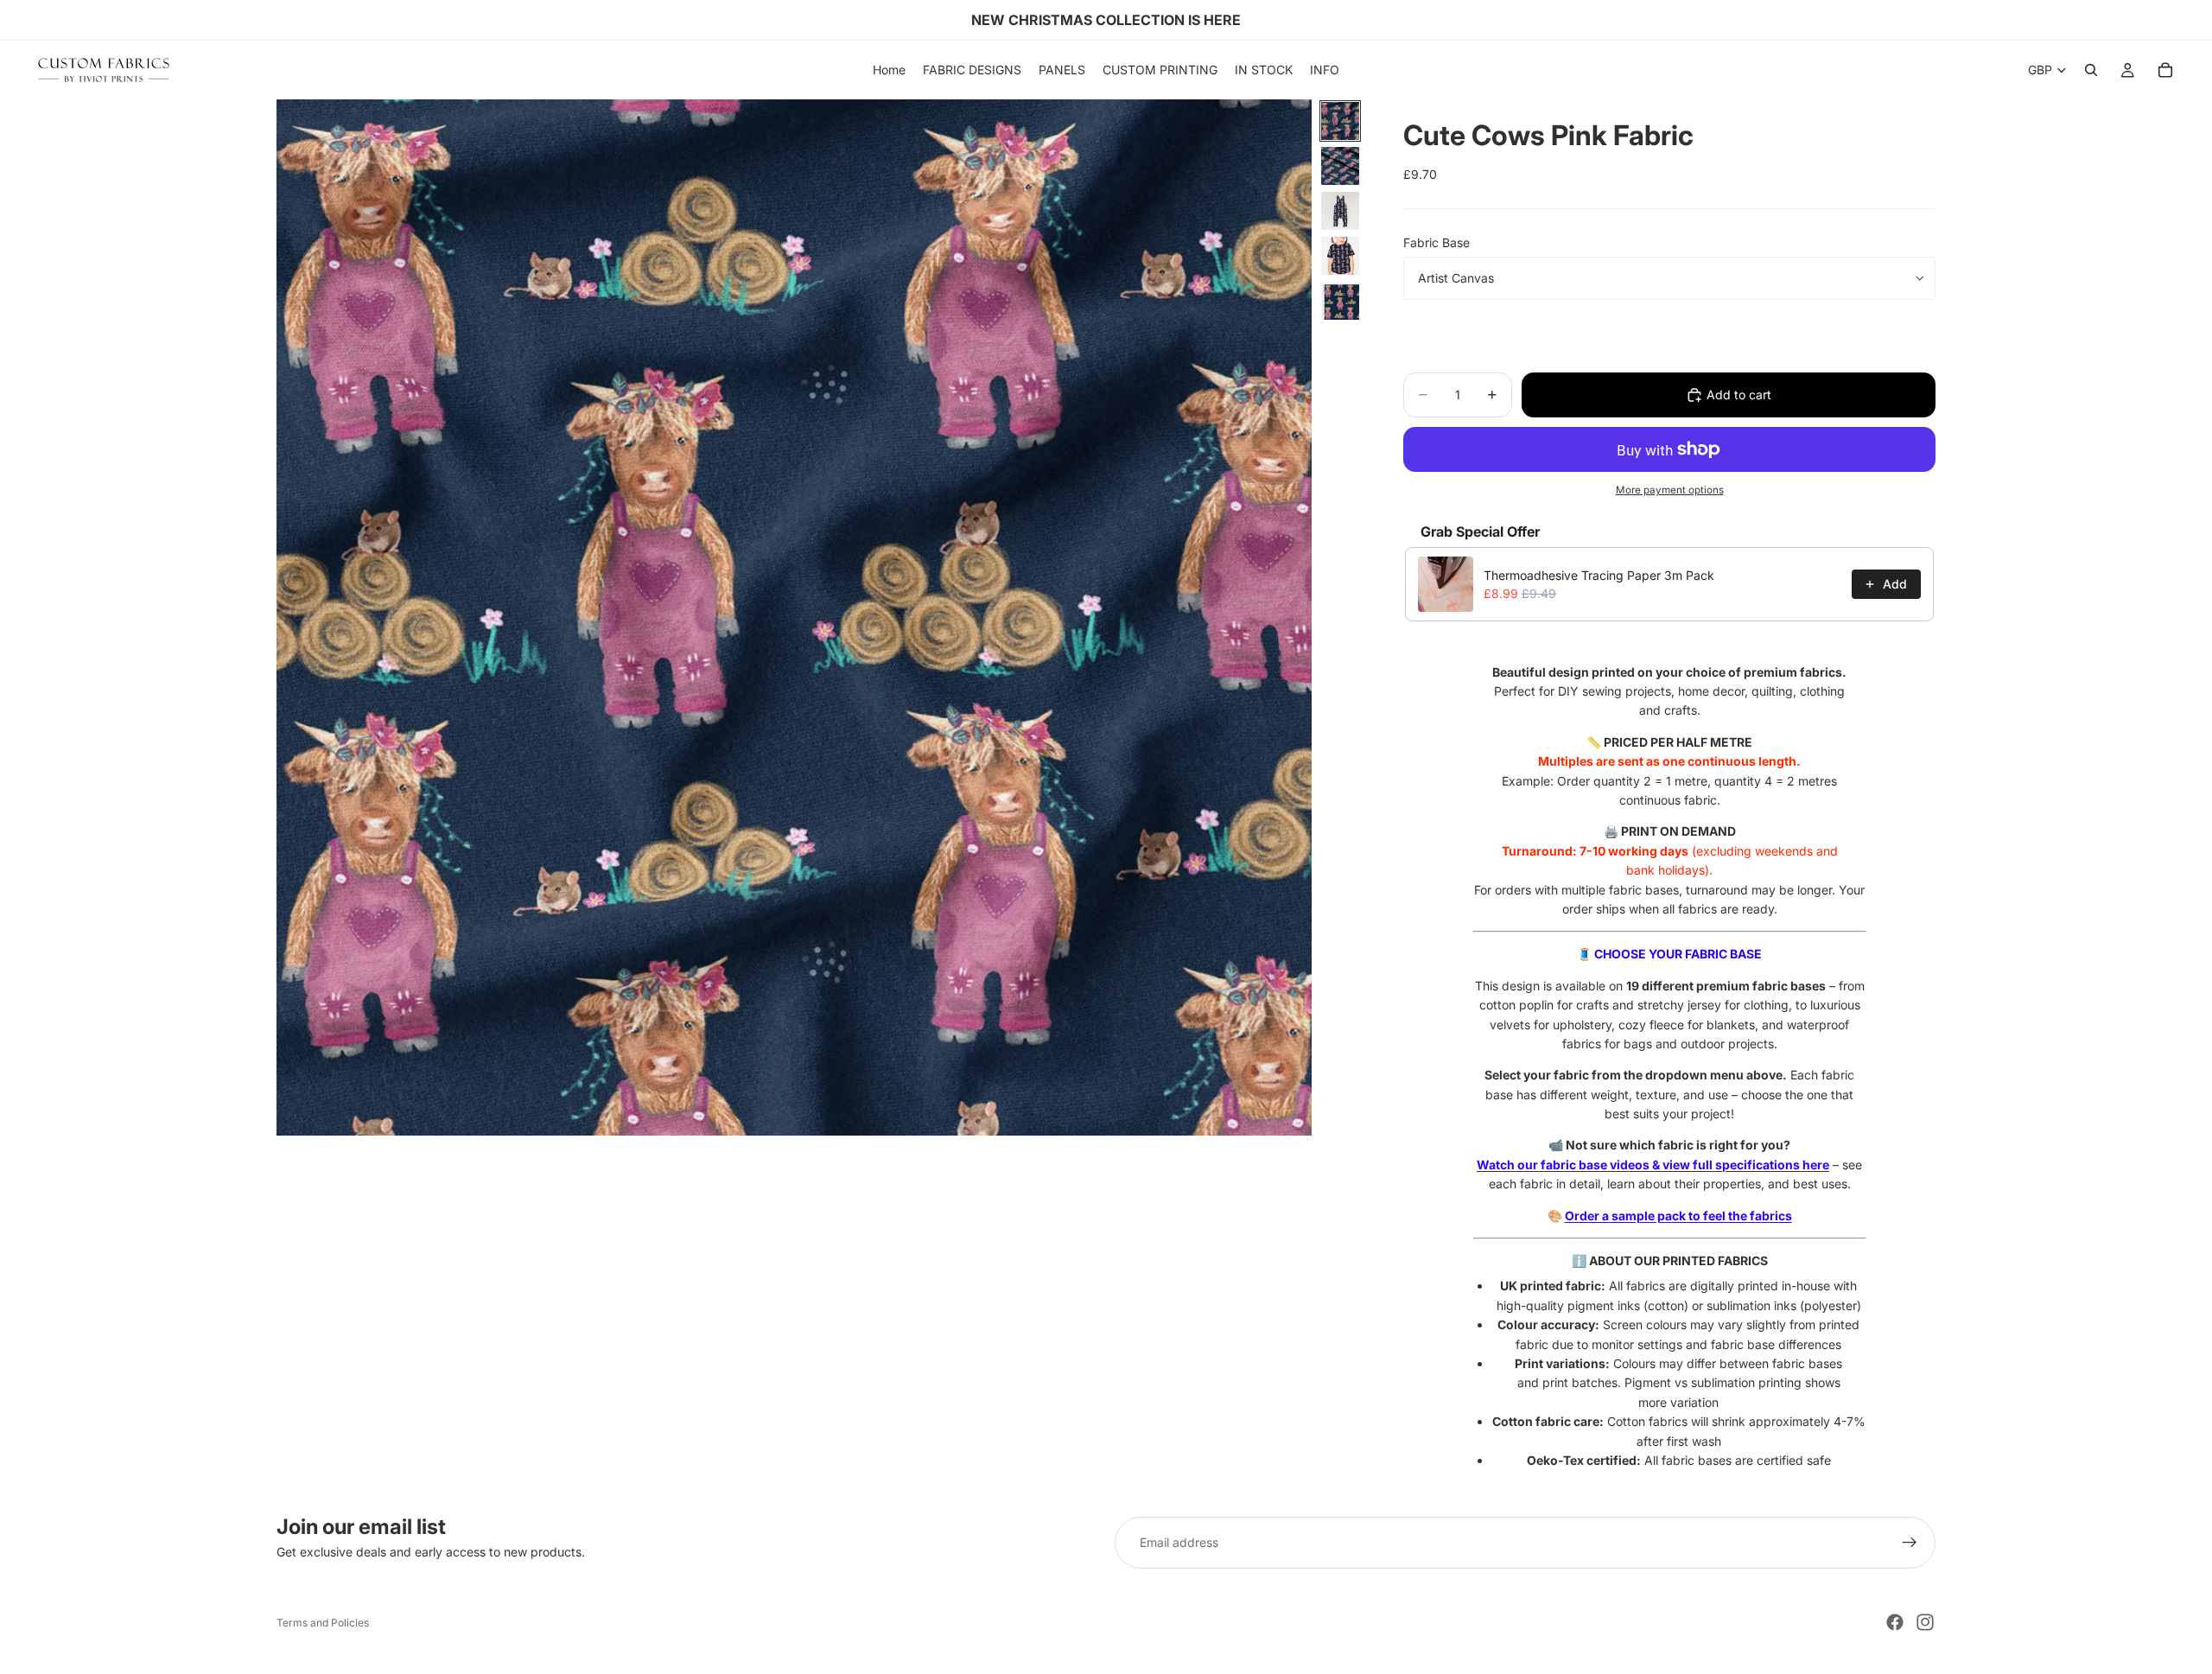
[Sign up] (1910, 1543)
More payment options (1670, 490)
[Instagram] (1925, 1622)
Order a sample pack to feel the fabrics (1678, 1216)
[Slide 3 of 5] (1340, 211)
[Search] (2091, 70)
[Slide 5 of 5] (1340, 301)
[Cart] (2165, 70)
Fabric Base (1437, 242)
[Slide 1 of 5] (1340, 121)
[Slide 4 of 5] (1340, 256)
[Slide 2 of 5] (1340, 166)
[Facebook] (1895, 1622)
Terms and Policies (323, 1623)
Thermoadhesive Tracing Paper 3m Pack (1599, 575)
